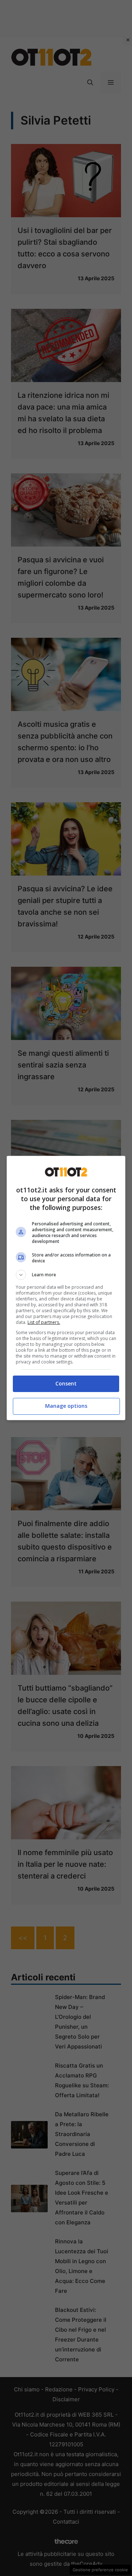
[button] (66, 1275)
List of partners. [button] (44, 1322)
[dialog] (66, 1288)
